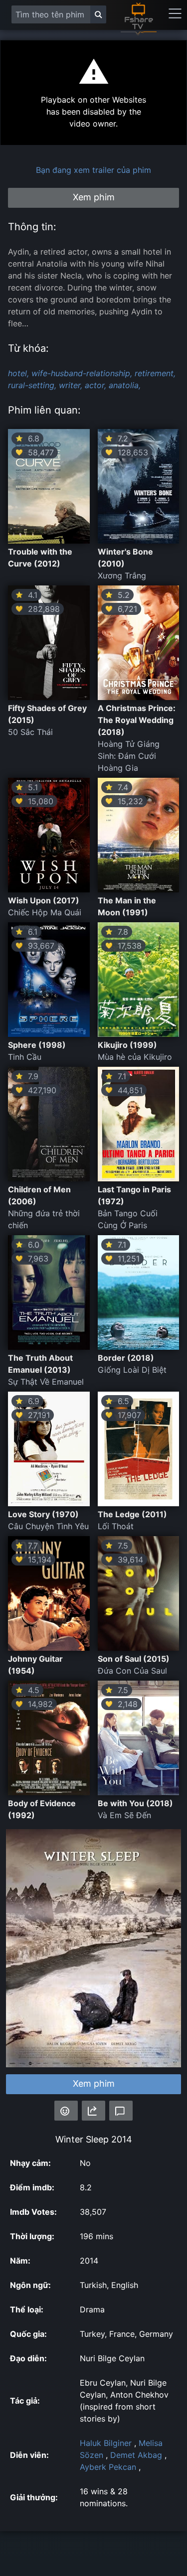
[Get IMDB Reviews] (66, 2111)
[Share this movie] (93, 2111)
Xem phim (94, 2083)
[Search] (98, 14)
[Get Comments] (121, 2111)
